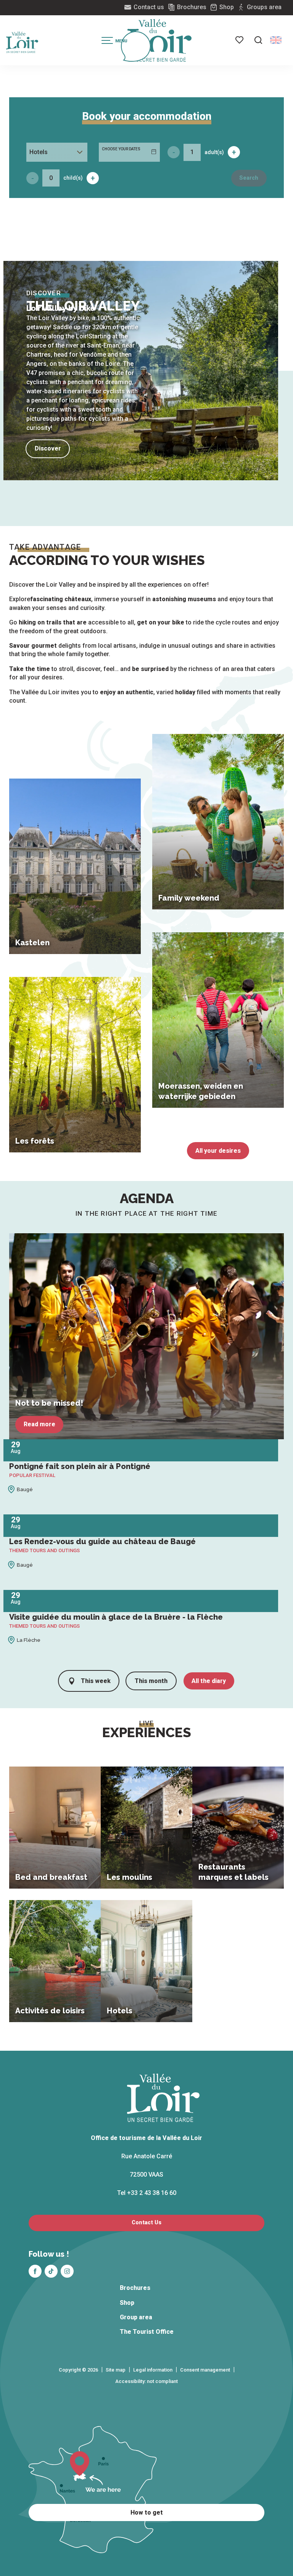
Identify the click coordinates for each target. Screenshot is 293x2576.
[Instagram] (67, 2271)
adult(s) (214, 152)
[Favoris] (240, 40)
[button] (258, 40)
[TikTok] (51, 2271)
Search (249, 178)
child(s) (73, 178)
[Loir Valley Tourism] (159, 40)
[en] (276, 40)
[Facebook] (35, 2271)
